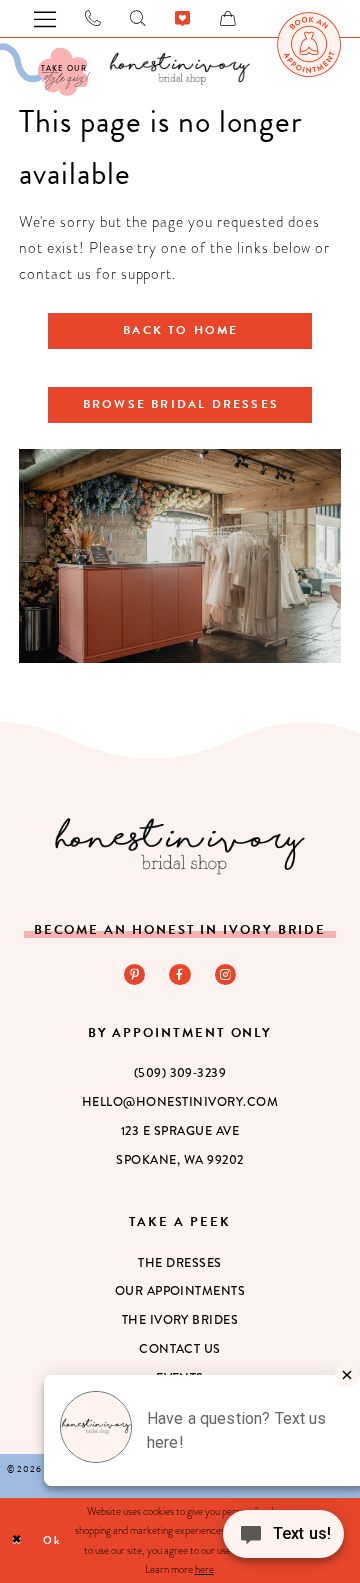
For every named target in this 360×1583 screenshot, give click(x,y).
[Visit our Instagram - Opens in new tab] (225, 974)
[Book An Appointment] (309, 44)
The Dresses (179, 1263)
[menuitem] (309, 44)
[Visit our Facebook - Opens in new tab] (179, 974)
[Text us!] (283, 1540)
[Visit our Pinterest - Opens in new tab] (134, 974)
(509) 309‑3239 (180, 1073)
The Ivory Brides (180, 1320)
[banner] (180, 68)
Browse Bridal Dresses (181, 404)
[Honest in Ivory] (180, 846)
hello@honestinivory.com (180, 1102)
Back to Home (180, 330)
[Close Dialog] (17, 1541)
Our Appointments (180, 1291)
